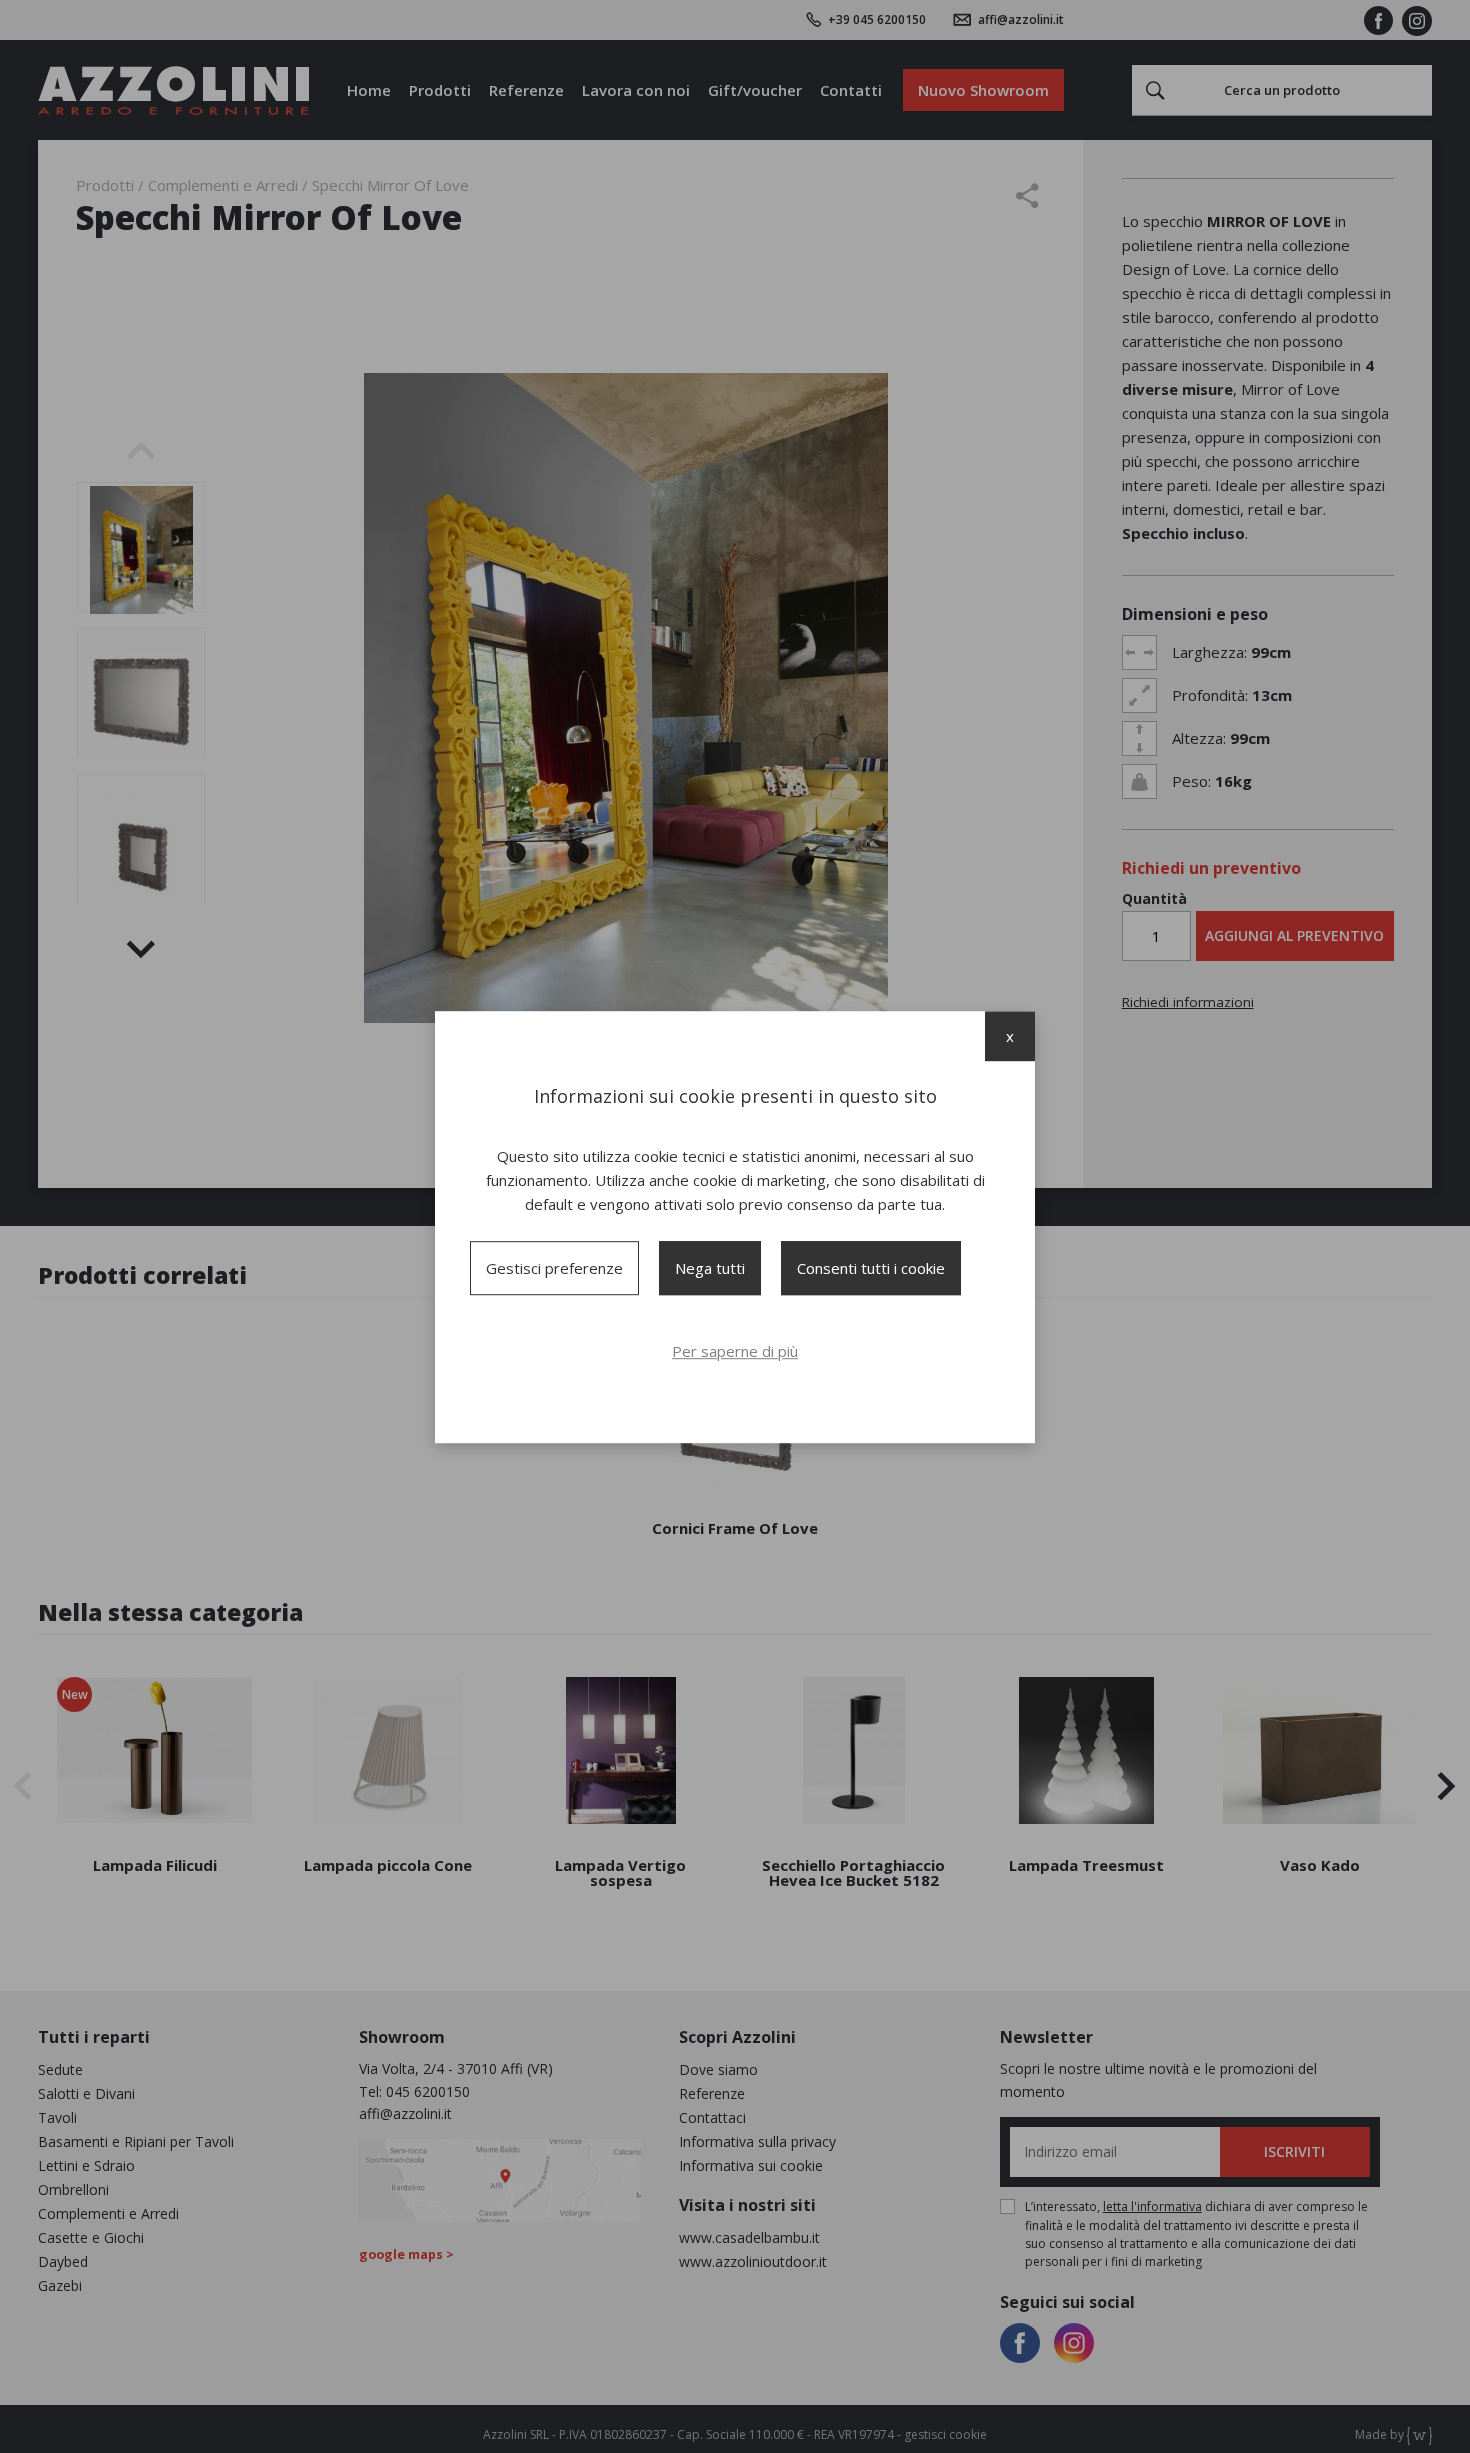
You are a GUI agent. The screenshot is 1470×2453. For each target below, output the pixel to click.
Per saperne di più (735, 1351)
